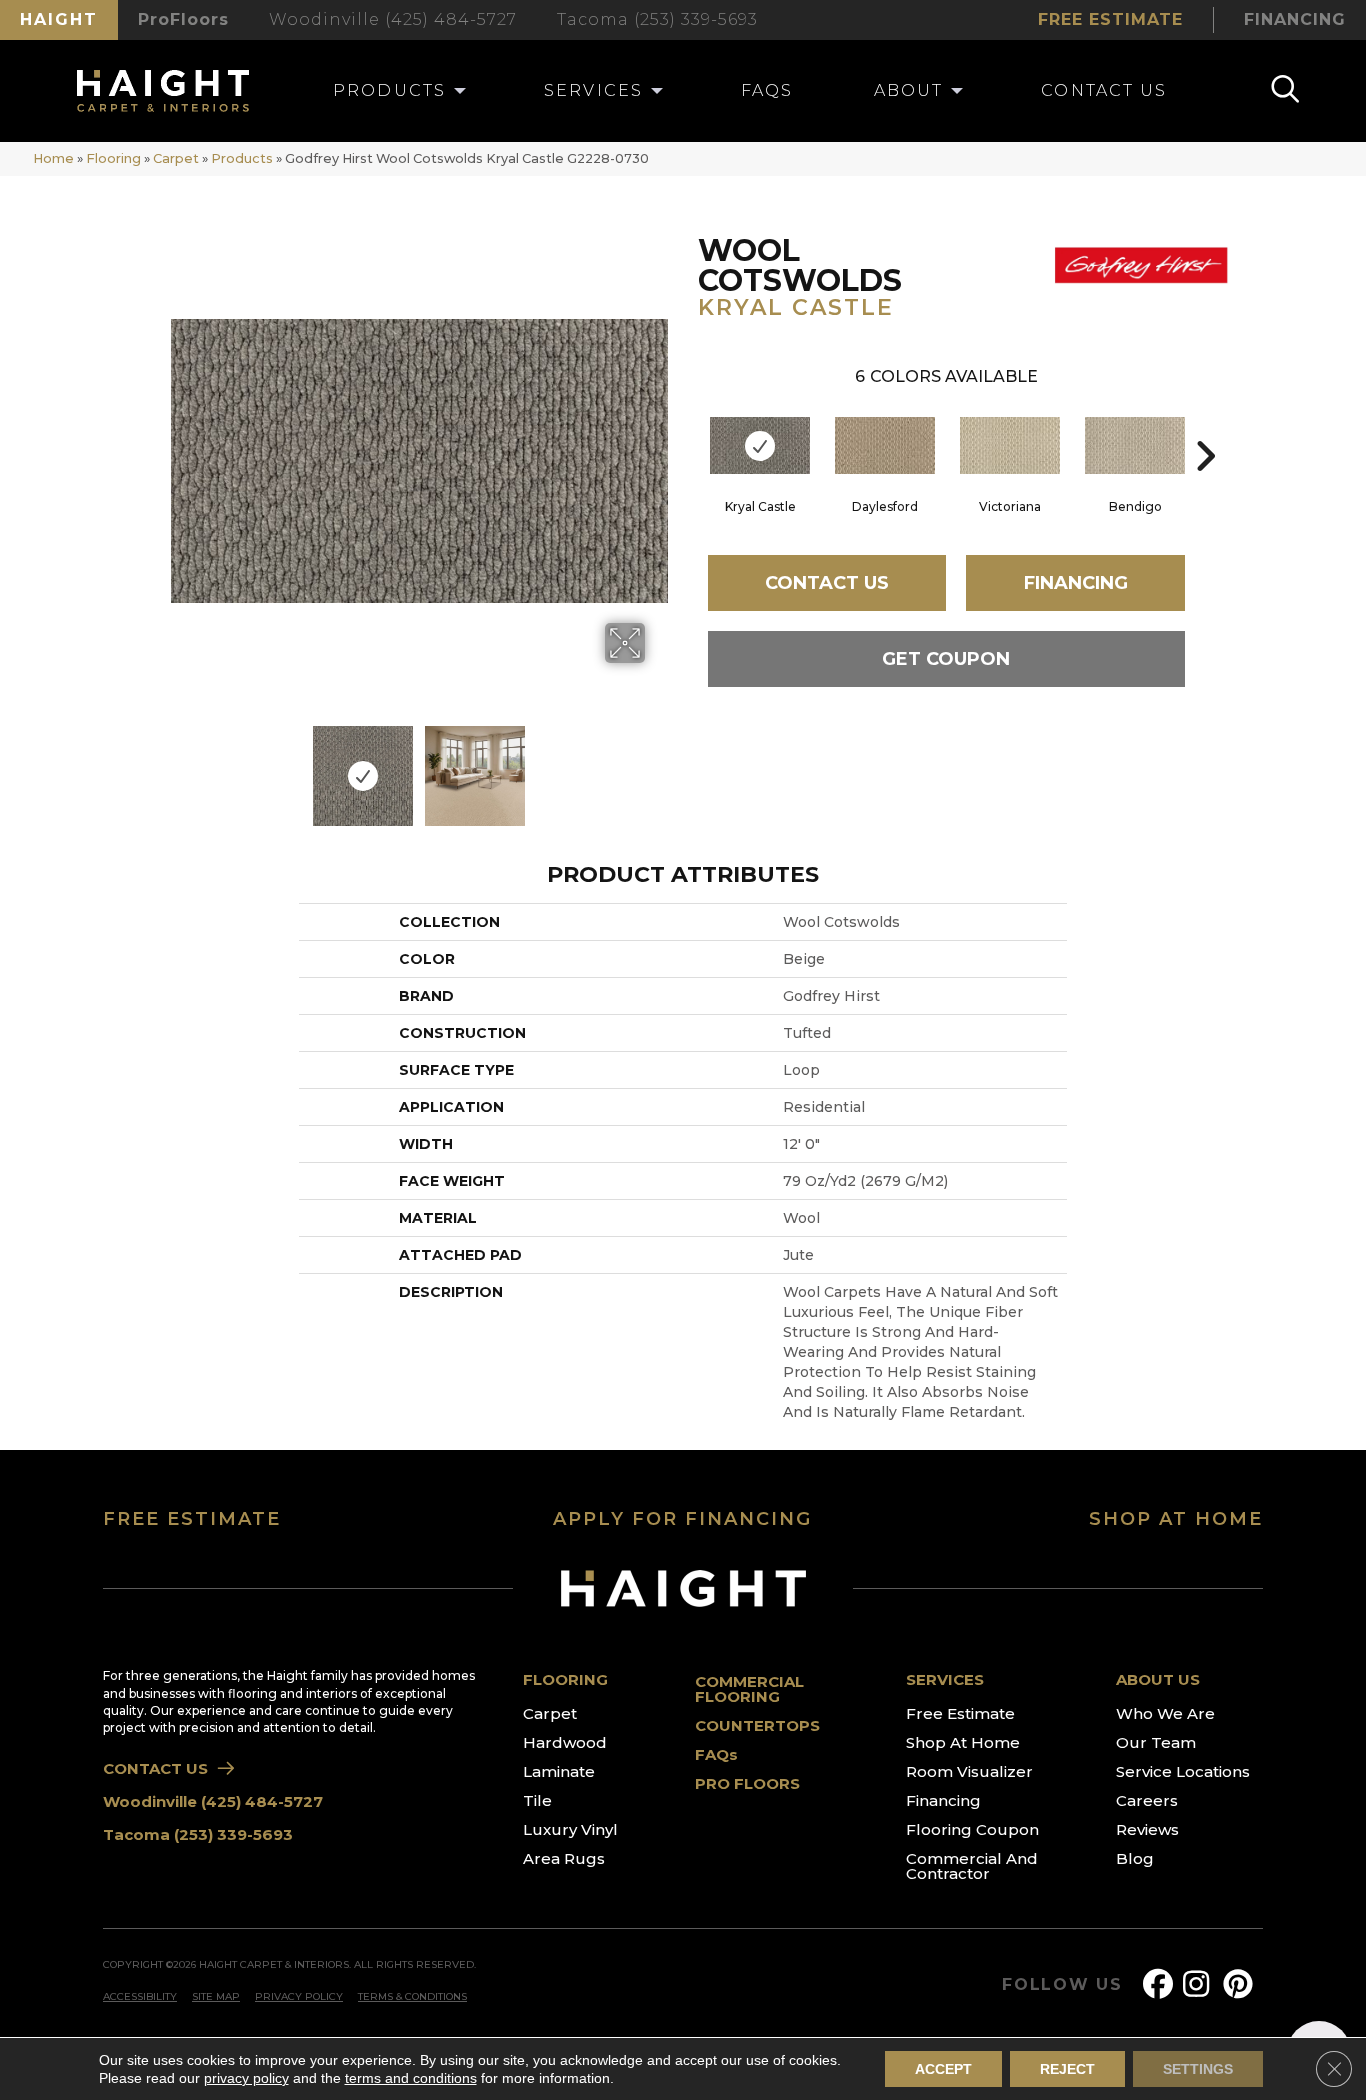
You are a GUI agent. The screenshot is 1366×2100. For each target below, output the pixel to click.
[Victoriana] (1010, 445)
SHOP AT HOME (1176, 1519)
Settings (1198, 2069)
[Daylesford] (885, 445)
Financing (1076, 583)
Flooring (113, 158)
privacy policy (246, 2078)
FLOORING (565, 1679)
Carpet (176, 158)
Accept (943, 2069)
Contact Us (827, 583)
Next (658, 766)
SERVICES (945, 1679)
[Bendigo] (1135, 445)
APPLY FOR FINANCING (682, 1519)
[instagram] (1202, 1984)
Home (53, 158)
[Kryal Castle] (760, 445)
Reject (1067, 2069)
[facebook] (1162, 1984)
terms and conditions (411, 2078)
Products (242, 158)
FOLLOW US (1062, 1985)
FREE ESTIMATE (192, 1519)
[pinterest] (1242, 1984)
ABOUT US (1158, 1679)
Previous (181, 766)
